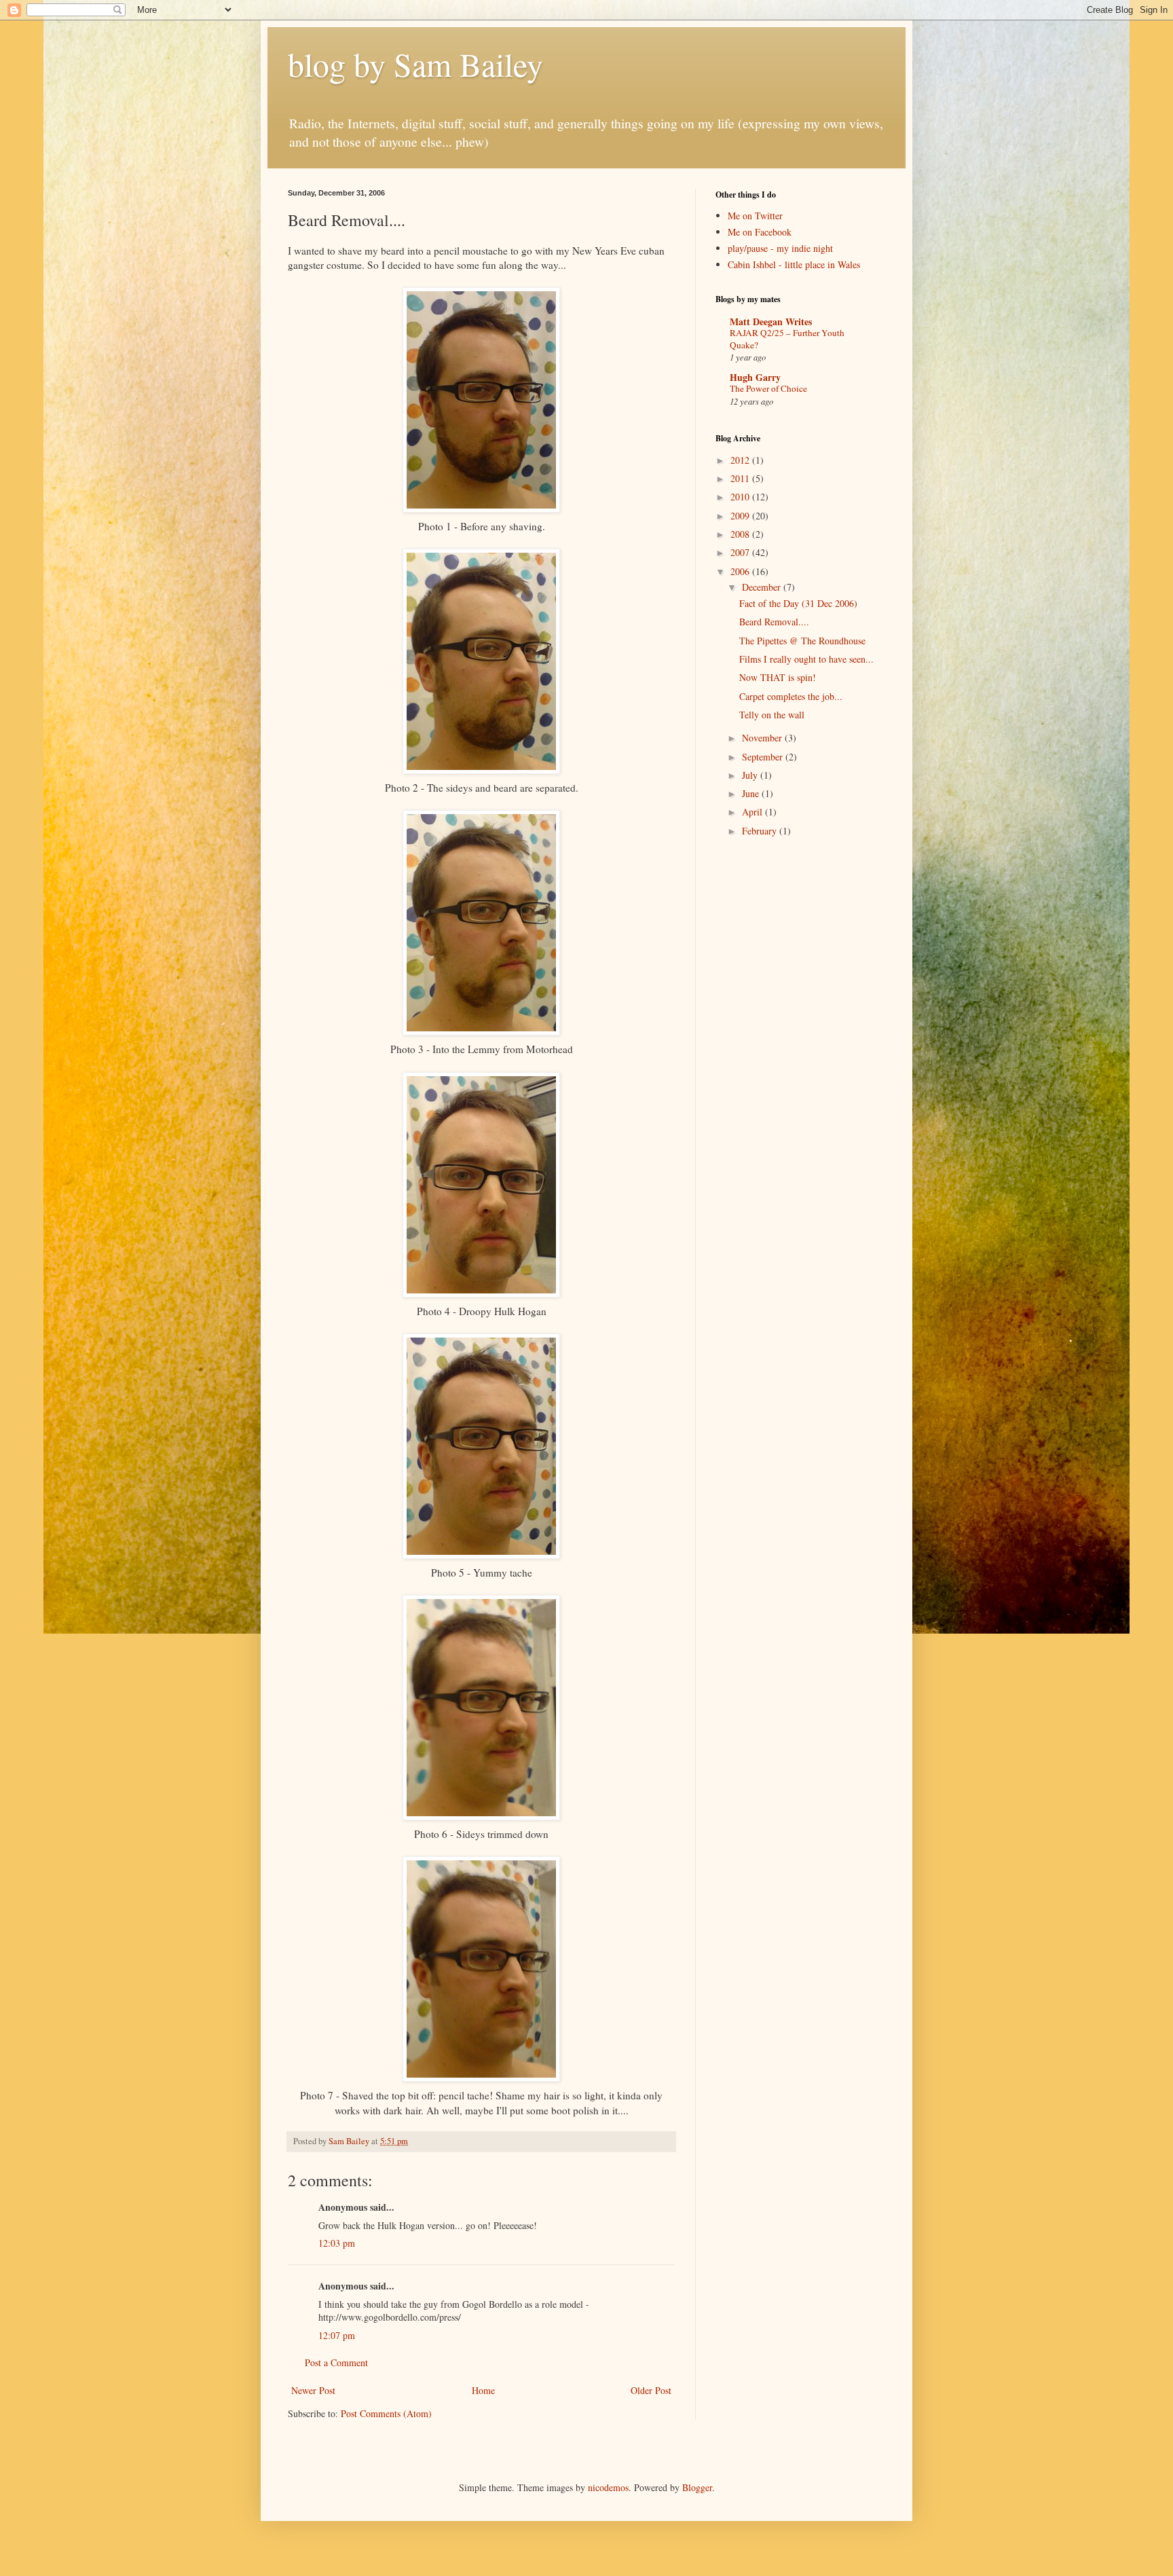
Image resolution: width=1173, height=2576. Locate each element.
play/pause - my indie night (780, 248)
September (764, 757)
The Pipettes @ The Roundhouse (802, 641)
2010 (741, 497)
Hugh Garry (755, 377)
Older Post (651, 2390)
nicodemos (608, 2487)
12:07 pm (337, 2335)
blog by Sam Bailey (415, 64)
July (751, 775)
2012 (741, 460)
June (752, 793)
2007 (741, 552)
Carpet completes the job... (791, 696)
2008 (741, 534)
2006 (741, 571)
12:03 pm (337, 2243)
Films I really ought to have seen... (806, 659)
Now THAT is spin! (778, 677)
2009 (741, 516)
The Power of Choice (768, 388)
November (763, 738)
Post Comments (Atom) (386, 2413)
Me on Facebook (760, 232)
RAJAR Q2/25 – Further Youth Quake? (787, 338)
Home (483, 2390)
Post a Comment (336, 2362)
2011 (741, 478)
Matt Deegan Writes (771, 321)
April (753, 812)
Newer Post (313, 2390)
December (763, 587)
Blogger (697, 2487)
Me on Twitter (755, 216)
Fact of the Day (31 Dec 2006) (798, 603)
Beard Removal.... (774, 622)
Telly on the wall (772, 715)
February (761, 831)
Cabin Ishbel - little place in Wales (794, 264)
